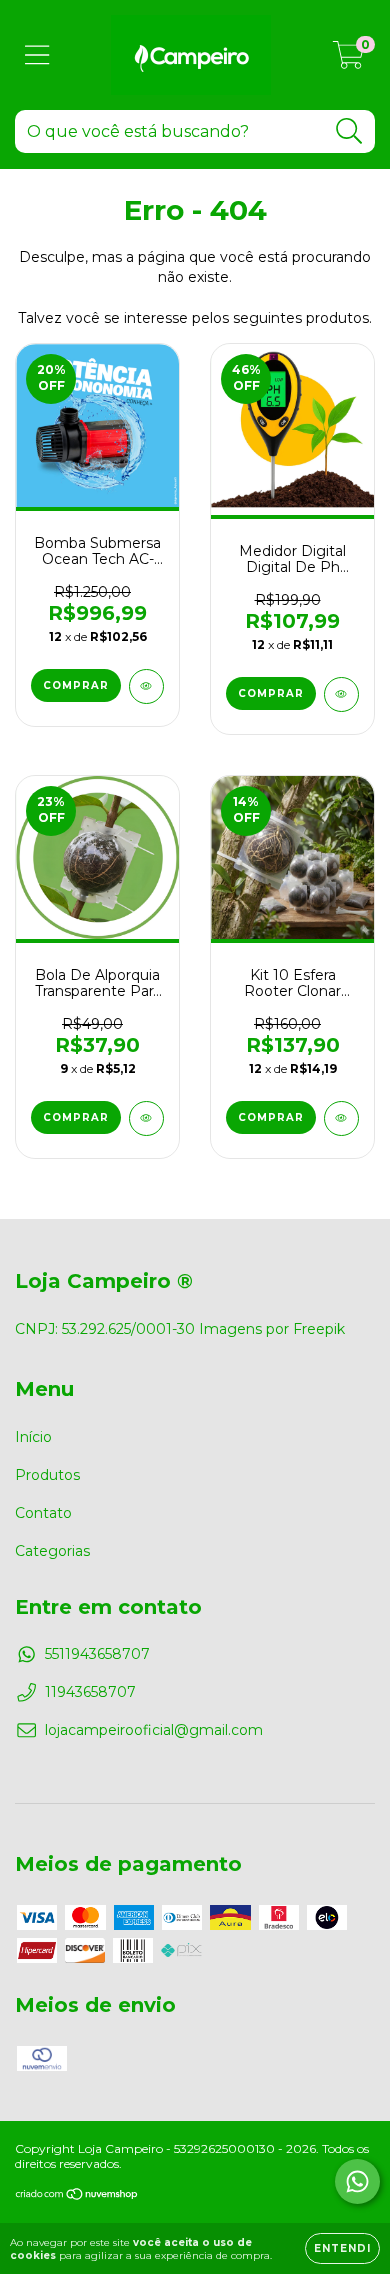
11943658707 (90, 1692)
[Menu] (37, 55)
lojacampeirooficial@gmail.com (154, 1730)
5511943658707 (97, 1654)
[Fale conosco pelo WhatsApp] (357, 2181)
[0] (348, 60)
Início (33, 1437)
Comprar (76, 685)
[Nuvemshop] (77, 2195)
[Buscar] (349, 131)
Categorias (52, 1551)
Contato (43, 1513)
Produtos (47, 1475)
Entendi (342, 2248)
